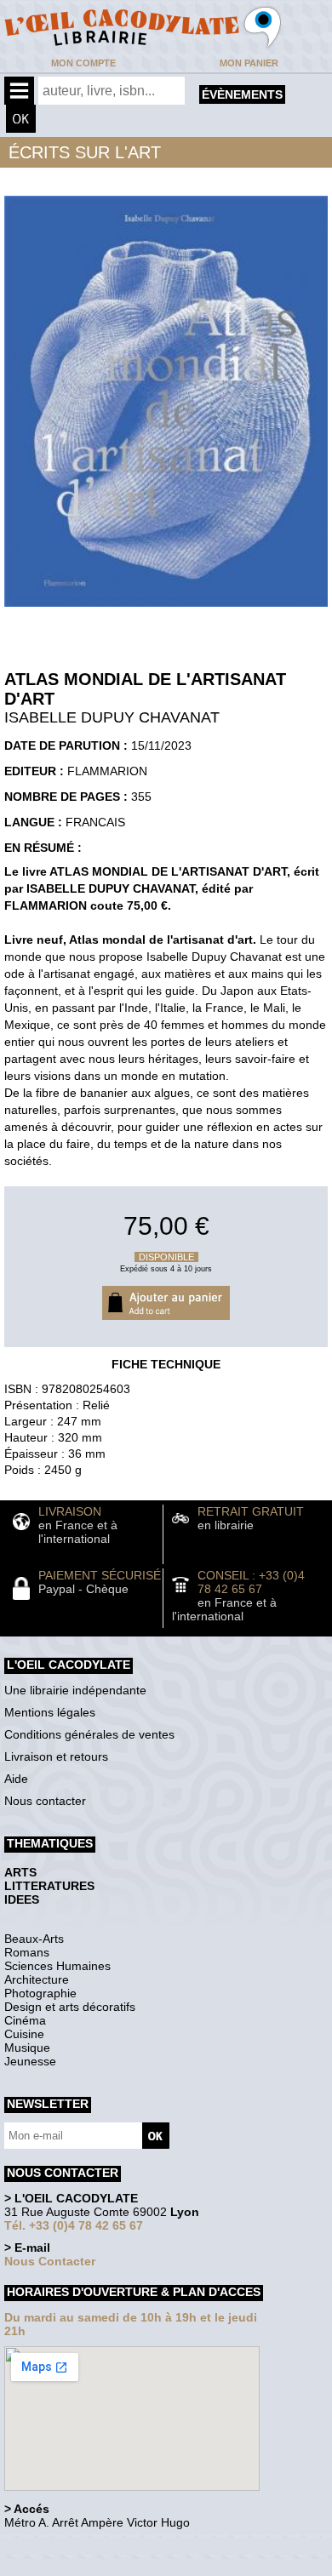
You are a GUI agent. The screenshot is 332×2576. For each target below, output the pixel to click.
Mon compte (83, 63)
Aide (16, 1779)
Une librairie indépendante (75, 1690)
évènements (242, 94)
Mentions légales (50, 1712)
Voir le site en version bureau (94, 2546)
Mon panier (249, 63)
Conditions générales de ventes (89, 1734)
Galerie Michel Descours (81, 2567)
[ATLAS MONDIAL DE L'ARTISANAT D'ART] (166, 611)
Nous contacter (45, 1801)
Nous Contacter (50, 2261)
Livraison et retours (56, 1756)
